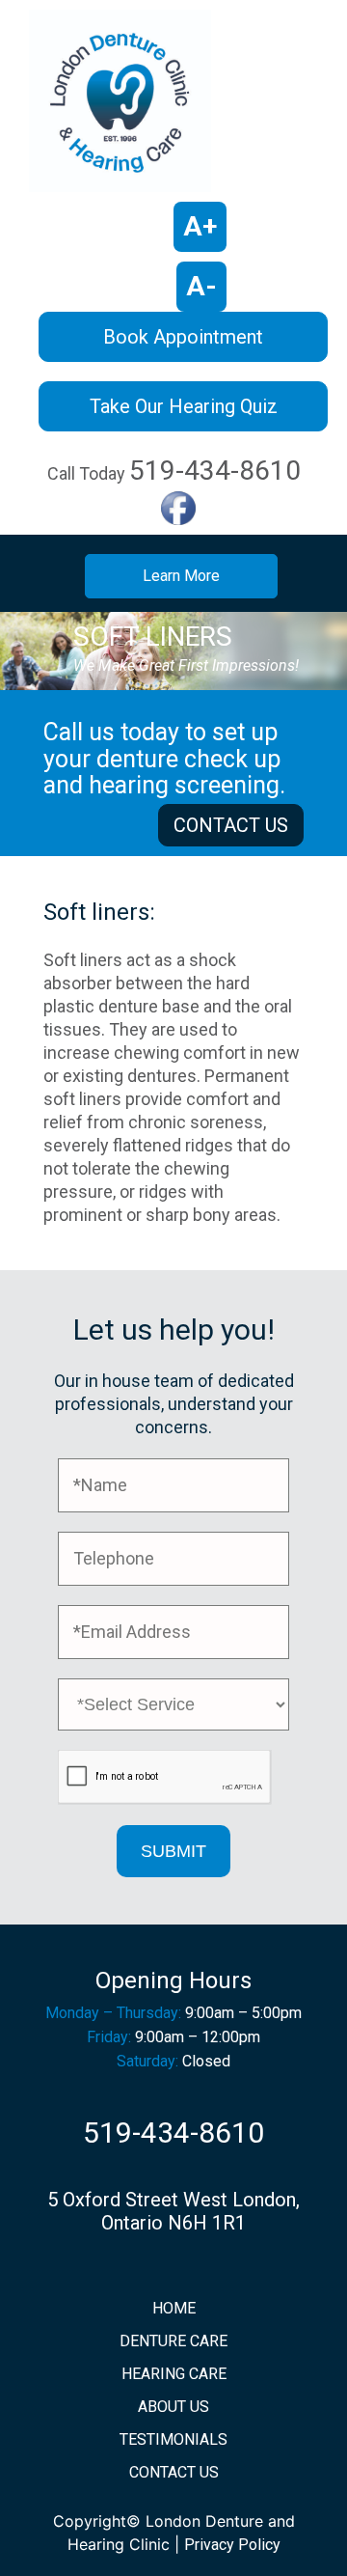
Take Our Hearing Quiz (184, 406)
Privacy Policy (232, 2545)
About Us (173, 2407)
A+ (200, 226)
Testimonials (173, 2439)
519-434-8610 (173, 2133)
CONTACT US (231, 825)
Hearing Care (174, 2374)
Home (174, 2308)
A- (201, 286)
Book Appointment (183, 337)
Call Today (174, 471)
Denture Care (173, 2341)
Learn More (181, 576)
